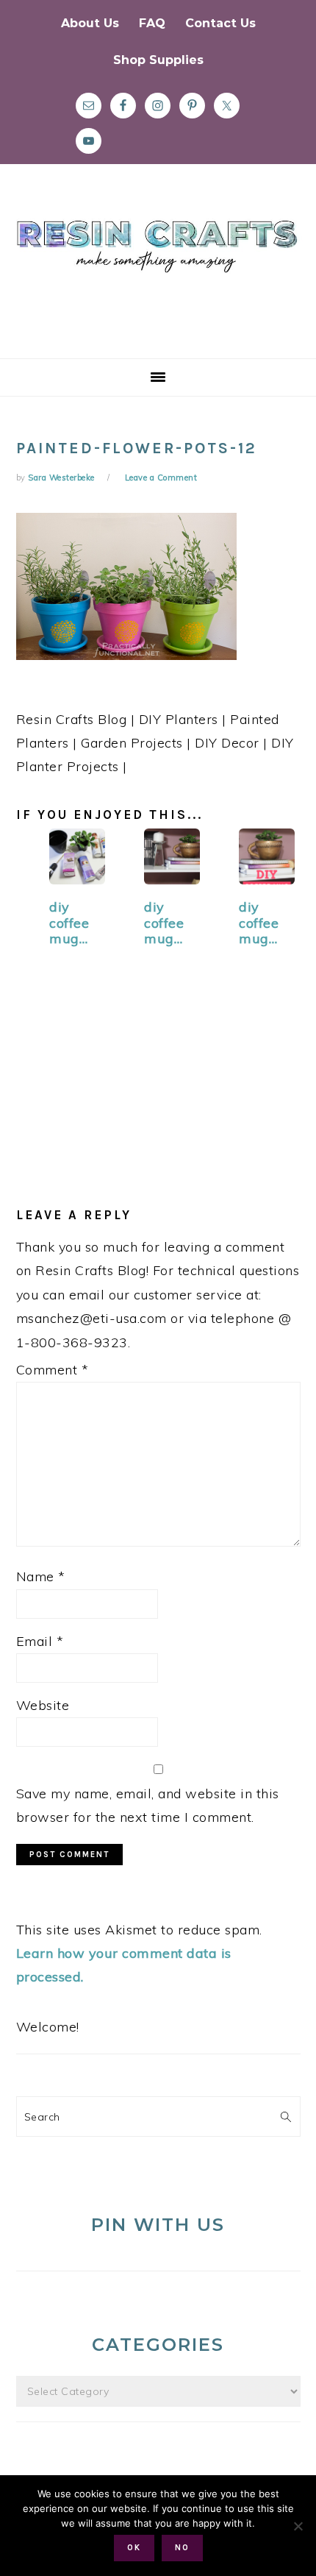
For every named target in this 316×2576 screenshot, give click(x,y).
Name (41, 1576)
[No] (298, 2526)
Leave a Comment (161, 478)
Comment (53, 1370)
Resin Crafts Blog (158, 274)
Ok (134, 2548)
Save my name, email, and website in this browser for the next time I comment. (148, 1805)
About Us (90, 23)
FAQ (152, 23)
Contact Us (220, 23)
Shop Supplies (158, 60)
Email (40, 1641)
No (182, 2548)
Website (43, 1705)
